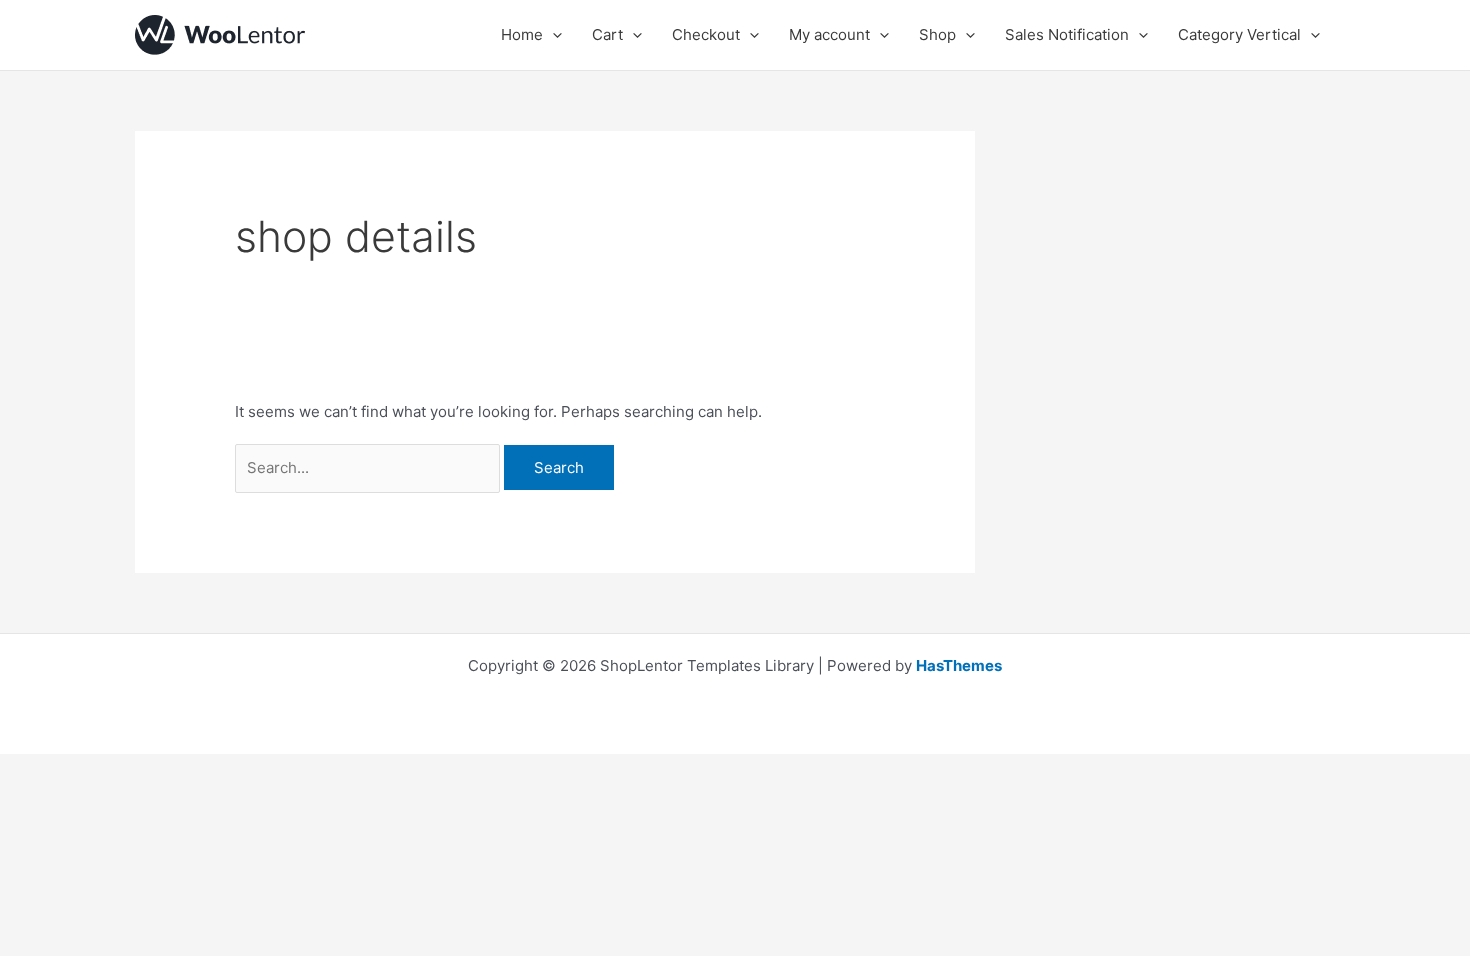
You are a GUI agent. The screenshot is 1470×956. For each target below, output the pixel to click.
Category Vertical (1239, 34)
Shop (937, 34)
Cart (607, 34)
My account (829, 34)
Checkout (706, 34)
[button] (552, 35)
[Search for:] (369, 467)
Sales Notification (1067, 34)
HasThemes (959, 665)
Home (522, 34)
